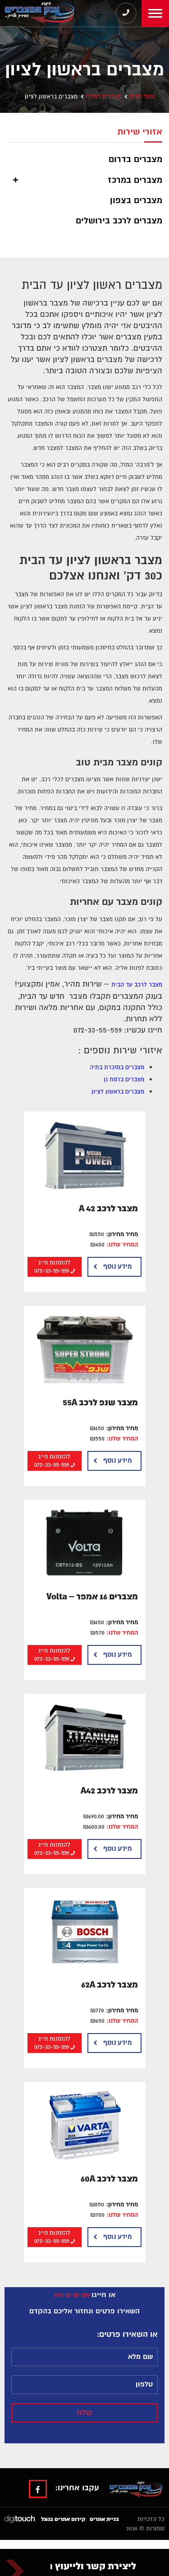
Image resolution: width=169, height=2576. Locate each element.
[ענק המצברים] (38, 13)
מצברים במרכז (103, 97)
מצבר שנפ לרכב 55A (100, 1403)
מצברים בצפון (136, 200)
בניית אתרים (104, 2519)
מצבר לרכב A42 (109, 1791)
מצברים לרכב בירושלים (119, 221)
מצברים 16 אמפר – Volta (92, 1597)
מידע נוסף (117, 1267)
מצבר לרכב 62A (110, 1985)
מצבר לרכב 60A (109, 2179)
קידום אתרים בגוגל (63, 2519)
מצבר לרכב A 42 (108, 1209)
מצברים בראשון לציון (118, 1092)
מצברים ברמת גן (124, 1080)
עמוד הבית (142, 97)
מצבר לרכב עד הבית (137, 985)
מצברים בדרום (135, 159)
